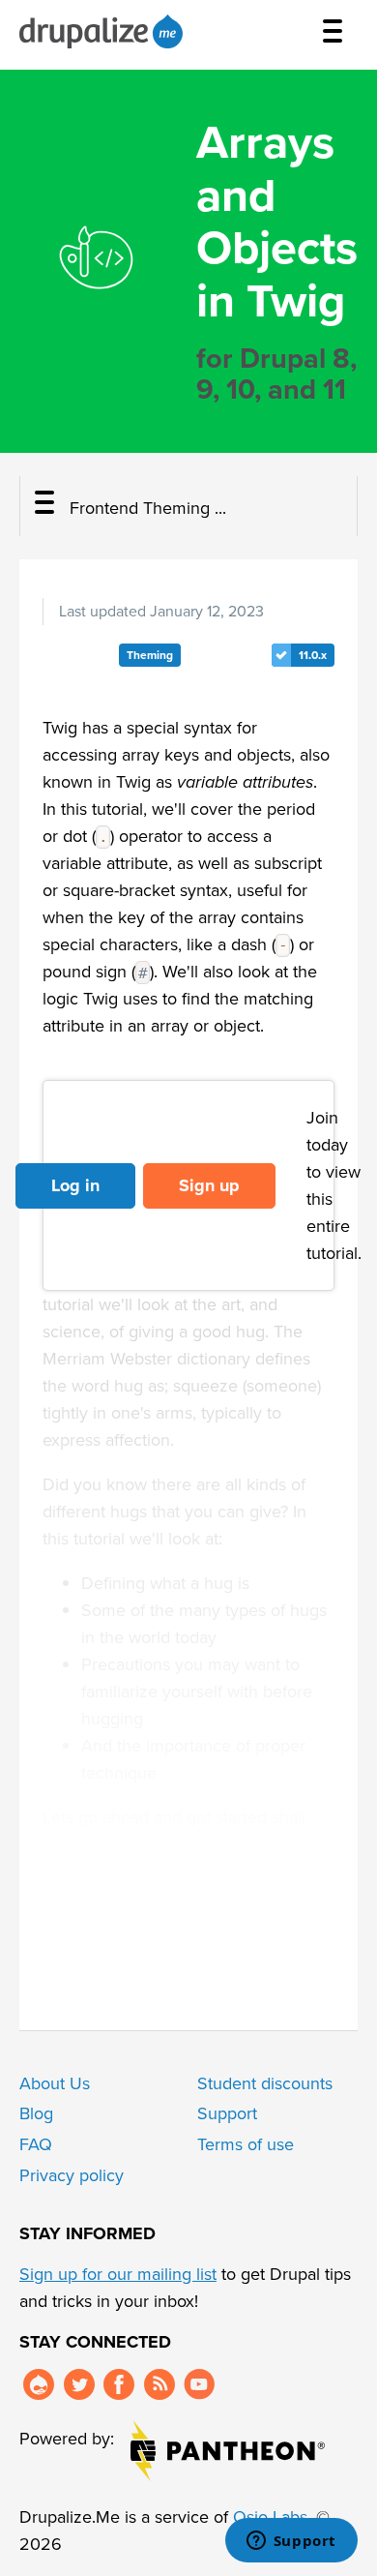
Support (227, 2113)
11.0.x (313, 655)
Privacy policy (72, 2175)
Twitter (79, 2384)
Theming (150, 655)
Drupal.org (39, 2384)
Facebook (119, 2384)
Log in (75, 1185)
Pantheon (228, 2451)
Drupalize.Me (104, 31)
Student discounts (265, 2083)
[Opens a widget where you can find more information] (291, 2542)
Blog (36, 2113)
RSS (159, 2384)
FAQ (36, 2144)
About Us (55, 2083)
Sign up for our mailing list (118, 2274)
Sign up (209, 1185)
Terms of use (246, 2144)
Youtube (199, 2384)
